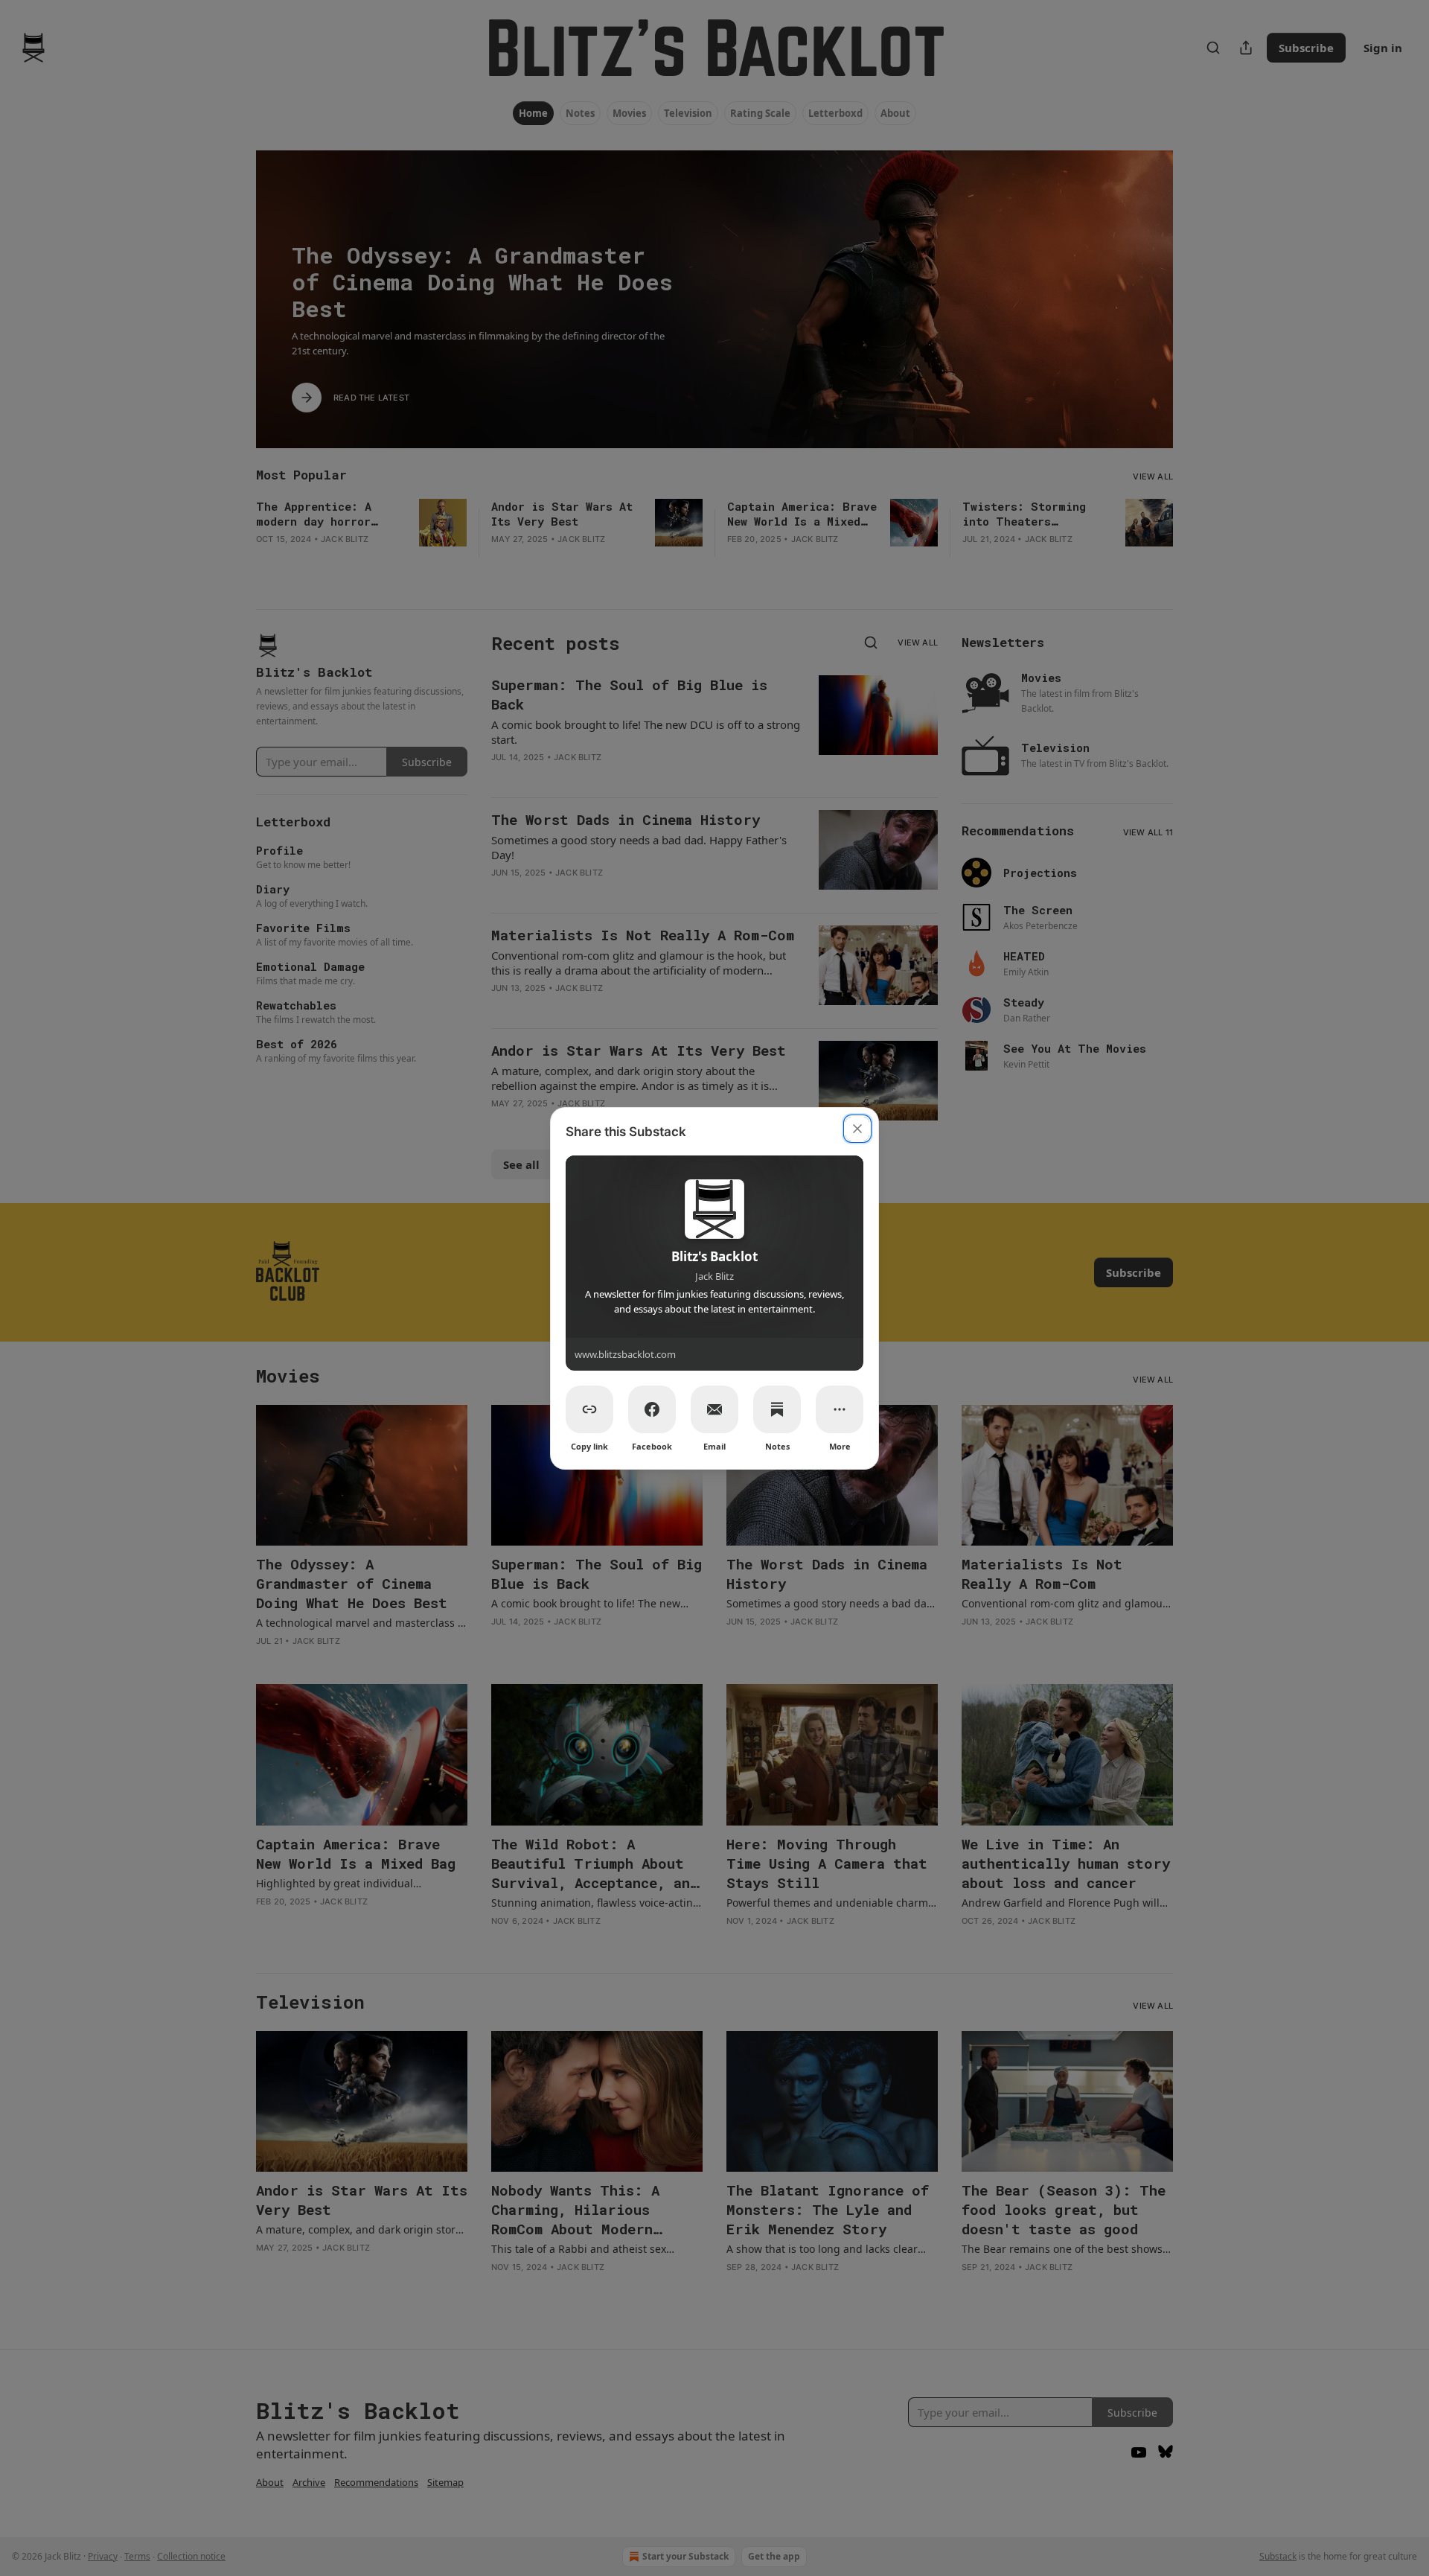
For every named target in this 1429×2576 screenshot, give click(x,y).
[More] (840, 1409)
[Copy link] (589, 1409)
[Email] (714, 1409)
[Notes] (777, 1409)
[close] (857, 1129)
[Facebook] (652, 1409)
